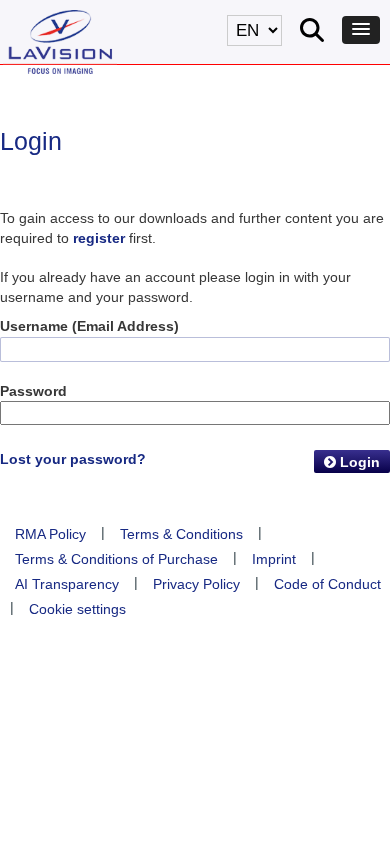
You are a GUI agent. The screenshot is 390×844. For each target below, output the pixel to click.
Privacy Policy (196, 584)
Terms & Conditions (181, 534)
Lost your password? (73, 459)
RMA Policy (50, 534)
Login (358, 462)
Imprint (274, 559)
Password (33, 391)
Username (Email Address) (89, 326)
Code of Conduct (327, 584)
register (99, 238)
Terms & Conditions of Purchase (116, 559)
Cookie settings (77, 609)
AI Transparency (67, 584)
